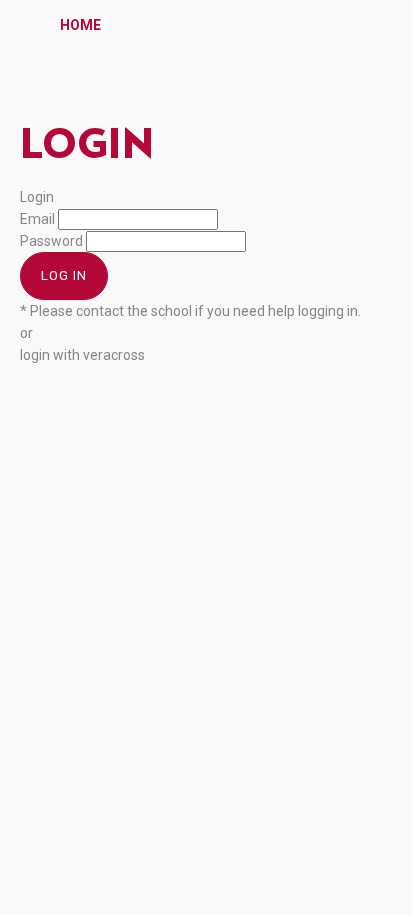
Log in (64, 275)
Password (51, 241)
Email (37, 219)
